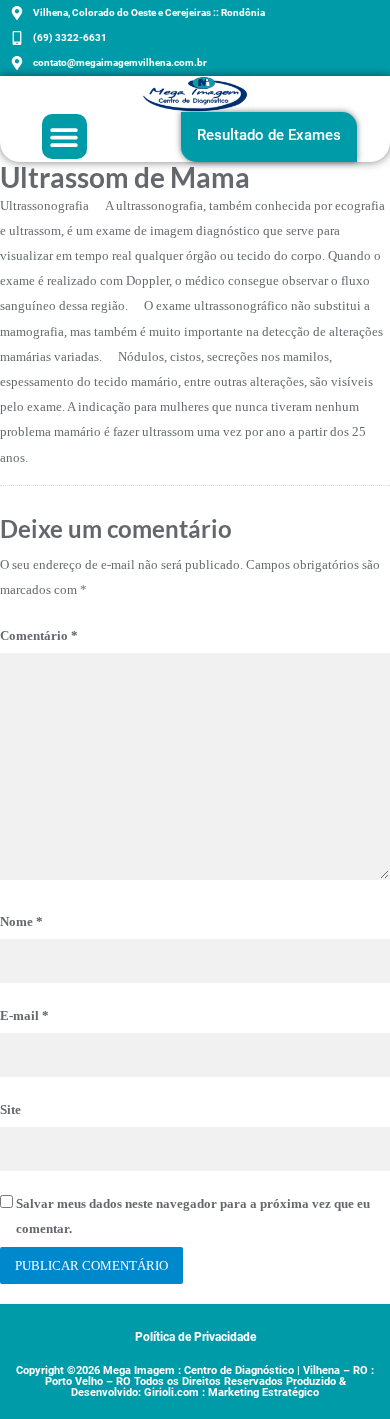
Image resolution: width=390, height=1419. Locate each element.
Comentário (39, 635)
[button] (64, 136)
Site (10, 1109)
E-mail (24, 1015)
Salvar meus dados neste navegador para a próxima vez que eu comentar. (193, 1216)
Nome (21, 921)
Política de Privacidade (195, 1337)
